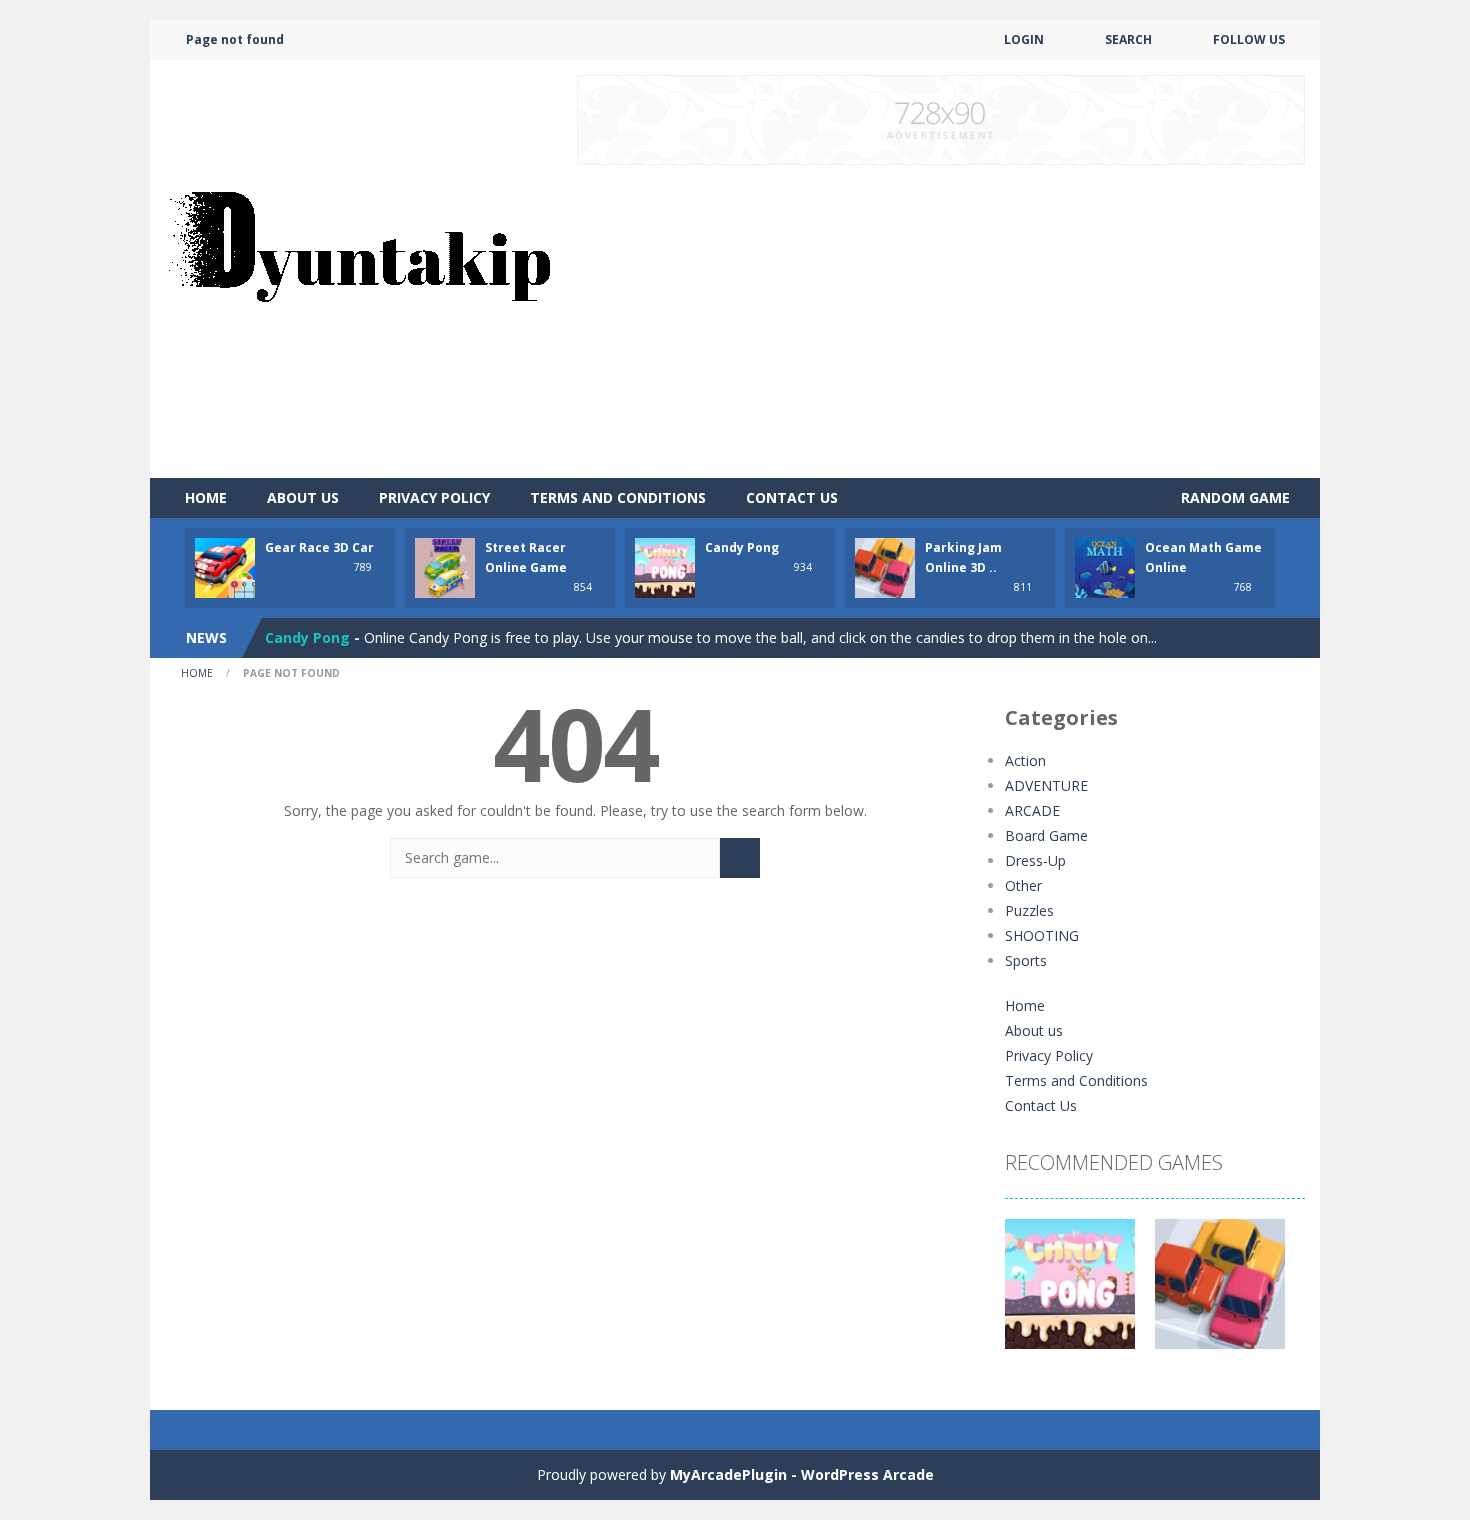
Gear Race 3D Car (319, 547)
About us (303, 497)
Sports (1026, 960)
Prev (1031, 1294)
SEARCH (1128, 39)
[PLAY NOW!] (225, 566)
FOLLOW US (1249, 39)
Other (1023, 885)
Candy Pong (742, 547)
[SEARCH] (740, 858)
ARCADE (1032, 810)
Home (206, 497)
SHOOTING (1042, 935)
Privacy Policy (434, 497)
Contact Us (792, 497)
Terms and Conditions (618, 497)
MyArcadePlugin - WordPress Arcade (802, 1474)
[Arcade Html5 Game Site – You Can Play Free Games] (359, 267)
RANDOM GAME (1233, 497)
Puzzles (1029, 910)
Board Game (1046, 835)
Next (1279, 1294)
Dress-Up (1035, 860)
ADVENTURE (1046, 785)
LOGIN (1024, 39)
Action (1025, 760)
